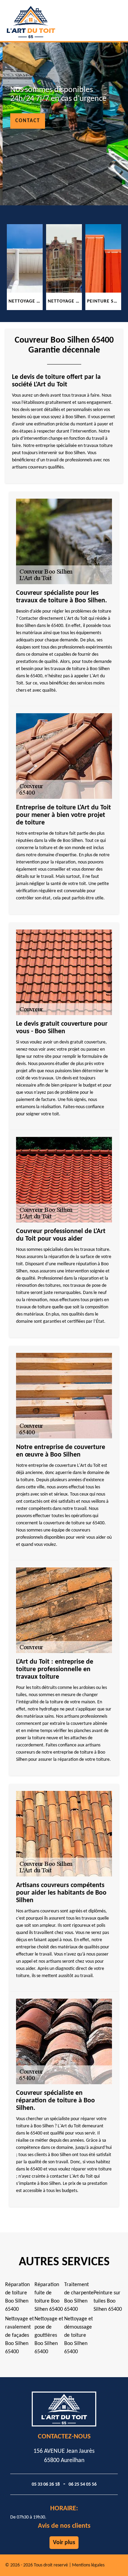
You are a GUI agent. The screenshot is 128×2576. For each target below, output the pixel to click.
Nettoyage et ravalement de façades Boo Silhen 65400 (19, 2335)
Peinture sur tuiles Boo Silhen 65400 (108, 2301)
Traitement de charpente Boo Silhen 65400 (79, 2297)
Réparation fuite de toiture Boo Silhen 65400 (49, 2297)
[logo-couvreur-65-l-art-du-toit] (48, 21)
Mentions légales (88, 2565)
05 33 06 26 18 (46, 2484)
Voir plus (64, 2543)
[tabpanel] (25, 267)
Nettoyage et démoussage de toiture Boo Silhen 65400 (79, 2335)
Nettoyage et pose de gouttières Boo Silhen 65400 (49, 2335)
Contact (28, 121)
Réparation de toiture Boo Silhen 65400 (17, 2297)
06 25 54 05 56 (83, 2484)
